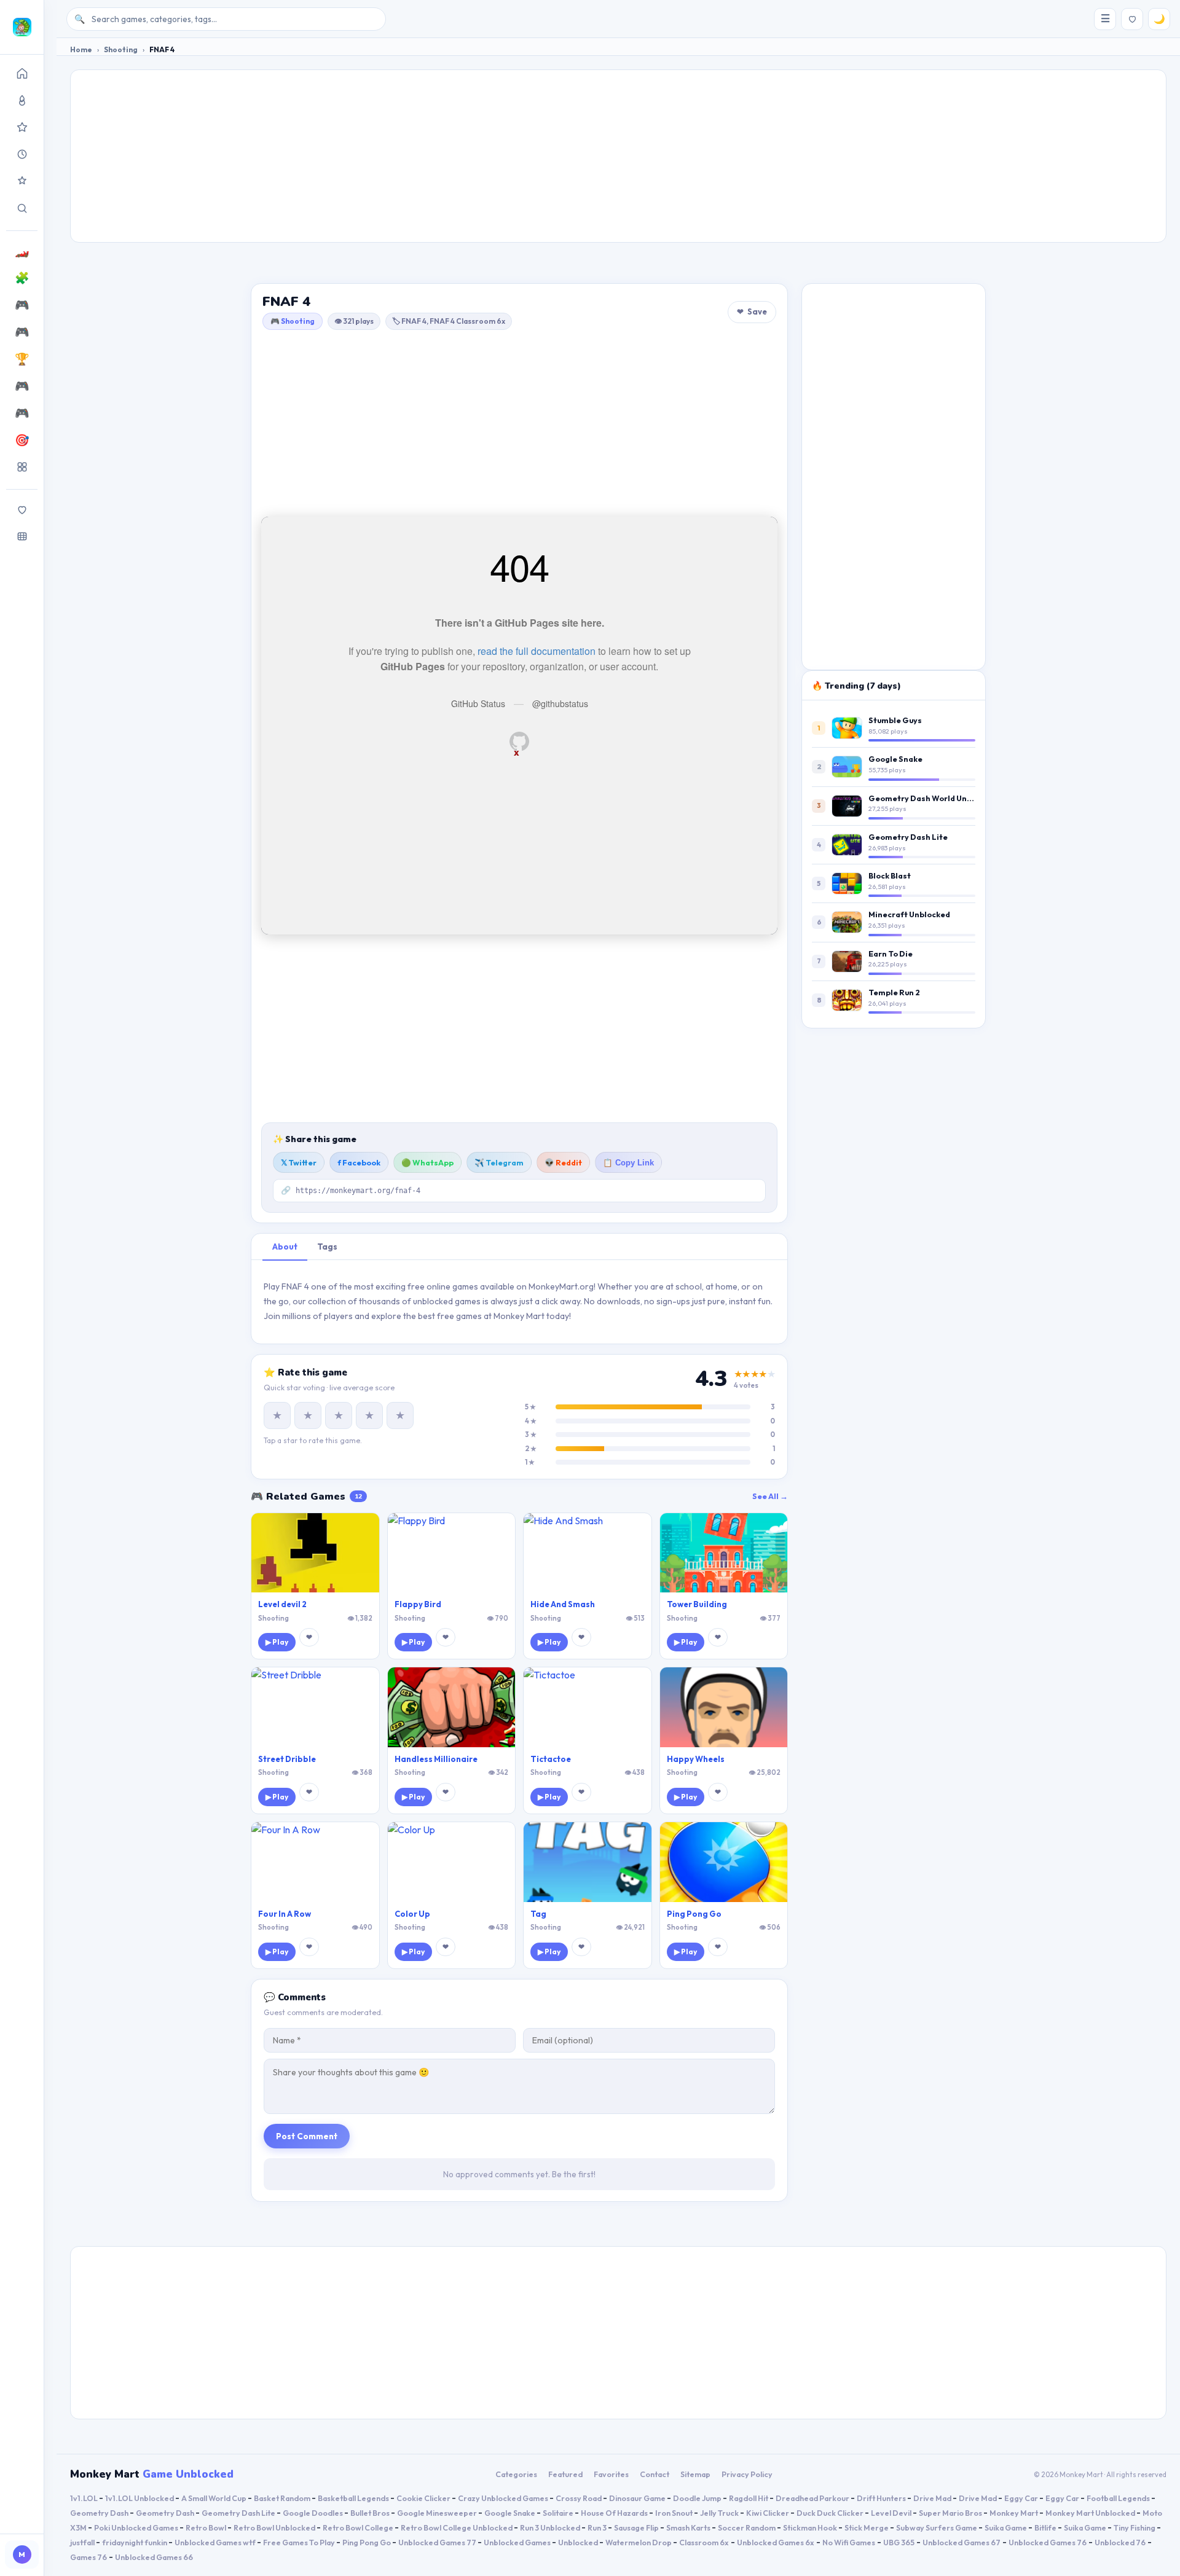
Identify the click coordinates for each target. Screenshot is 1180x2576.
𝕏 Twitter (299, 1162)
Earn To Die (891, 953)
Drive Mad (933, 2498)
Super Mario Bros (951, 2513)
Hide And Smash (563, 1604)
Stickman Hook (811, 2527)
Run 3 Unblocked (551, 2527)
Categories (516, 2474)
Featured (565, 2474)
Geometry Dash (100, 2513)
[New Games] (22, 154)
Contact (655, 2474)
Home (81, 49)
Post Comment (307, 2136)
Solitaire (559, 2513)
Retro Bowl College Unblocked (457, 2527)
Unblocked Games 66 (154, 2557)
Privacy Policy (747, 2474)
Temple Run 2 (894, 992)
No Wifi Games (849, 2542)
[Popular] (22, 100)
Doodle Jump (698, 2498)
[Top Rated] (22, 127)
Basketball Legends (354, 2498)
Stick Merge (867, 2527)
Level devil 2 (282, 1604)
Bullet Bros (371, 2513)
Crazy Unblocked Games (504, 2498)
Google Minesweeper (438, 2513)
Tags (327, 1247)
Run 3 (598, 2527)
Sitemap (695, 2474)
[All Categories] (22, 467)
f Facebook (359, 1162)
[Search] (22, 208)
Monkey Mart (1014, 2513)
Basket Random (283, 2498)
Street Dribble (287, 1759)
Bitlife (1046, 2527)
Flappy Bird (418, 1604)
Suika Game (1006, 2527)
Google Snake (895, 759)
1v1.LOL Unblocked (140, 2498)
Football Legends (1119, 2498)
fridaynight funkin (135, 2542)
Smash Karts (689, 2527)
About (285, 1247)
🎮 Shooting (293, 321)
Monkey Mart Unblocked (1091, 2513)
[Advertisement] (618, 156)
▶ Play (277, 1642)
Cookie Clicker (424, 2498)
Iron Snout (675, 2513)
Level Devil (892, 2513)
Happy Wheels (696, 1759)
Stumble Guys (895, 720)
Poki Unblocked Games (137, 2527)
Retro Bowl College (359, 2527)
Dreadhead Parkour (813, 2498)
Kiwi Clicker (768, 2513)
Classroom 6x (704, 2542)
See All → (770, 1496)
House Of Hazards (615, 2513)
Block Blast (890, 875)
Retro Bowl (206, 2527)
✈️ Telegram (499, 1162)
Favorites (611, 2474)
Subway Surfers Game (937, 2527)
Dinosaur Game (638, 2498)
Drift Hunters (882, 2498)
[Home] (22, 73)
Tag (538, 1914)
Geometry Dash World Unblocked (933, 798)
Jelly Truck (720, 2513)
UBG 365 (899, 2542)
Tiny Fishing (1135, 2527)
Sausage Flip (637, 2527)
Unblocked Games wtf (216, 2542)
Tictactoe (551, 1759)
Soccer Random (747, 2527)
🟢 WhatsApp (427, 1162)
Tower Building (697, 1604)
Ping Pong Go (694, 1914)
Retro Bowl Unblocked (275, 2527)
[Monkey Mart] (22, 27)
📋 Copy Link (628, 1163)
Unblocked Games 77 (438, 2542)
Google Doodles (313, 2513)
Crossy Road (579, 2498)
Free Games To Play (300, 2542)
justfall (83, 2542)
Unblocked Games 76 (1048, 2542)
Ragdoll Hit (749, 2498)
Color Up (412, 1914)
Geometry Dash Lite (908, 837)
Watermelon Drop (639, 2542)
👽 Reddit (563, 1162)
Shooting (121, 49)
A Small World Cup (214, 2498)
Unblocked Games (518, 2542)
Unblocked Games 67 (962, 2542)
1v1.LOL (85, 2498)
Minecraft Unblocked (909, 914)
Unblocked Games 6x (776, 2542)
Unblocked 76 (1120, 2542)
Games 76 (88, 2557)
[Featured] (22, 181)
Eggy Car (1022, 2498)
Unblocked (579, 2542)
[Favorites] (22, 509)
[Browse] (22, 536)
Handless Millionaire (436, 1759)
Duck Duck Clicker (831, 2513)
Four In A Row (285, 1914)
